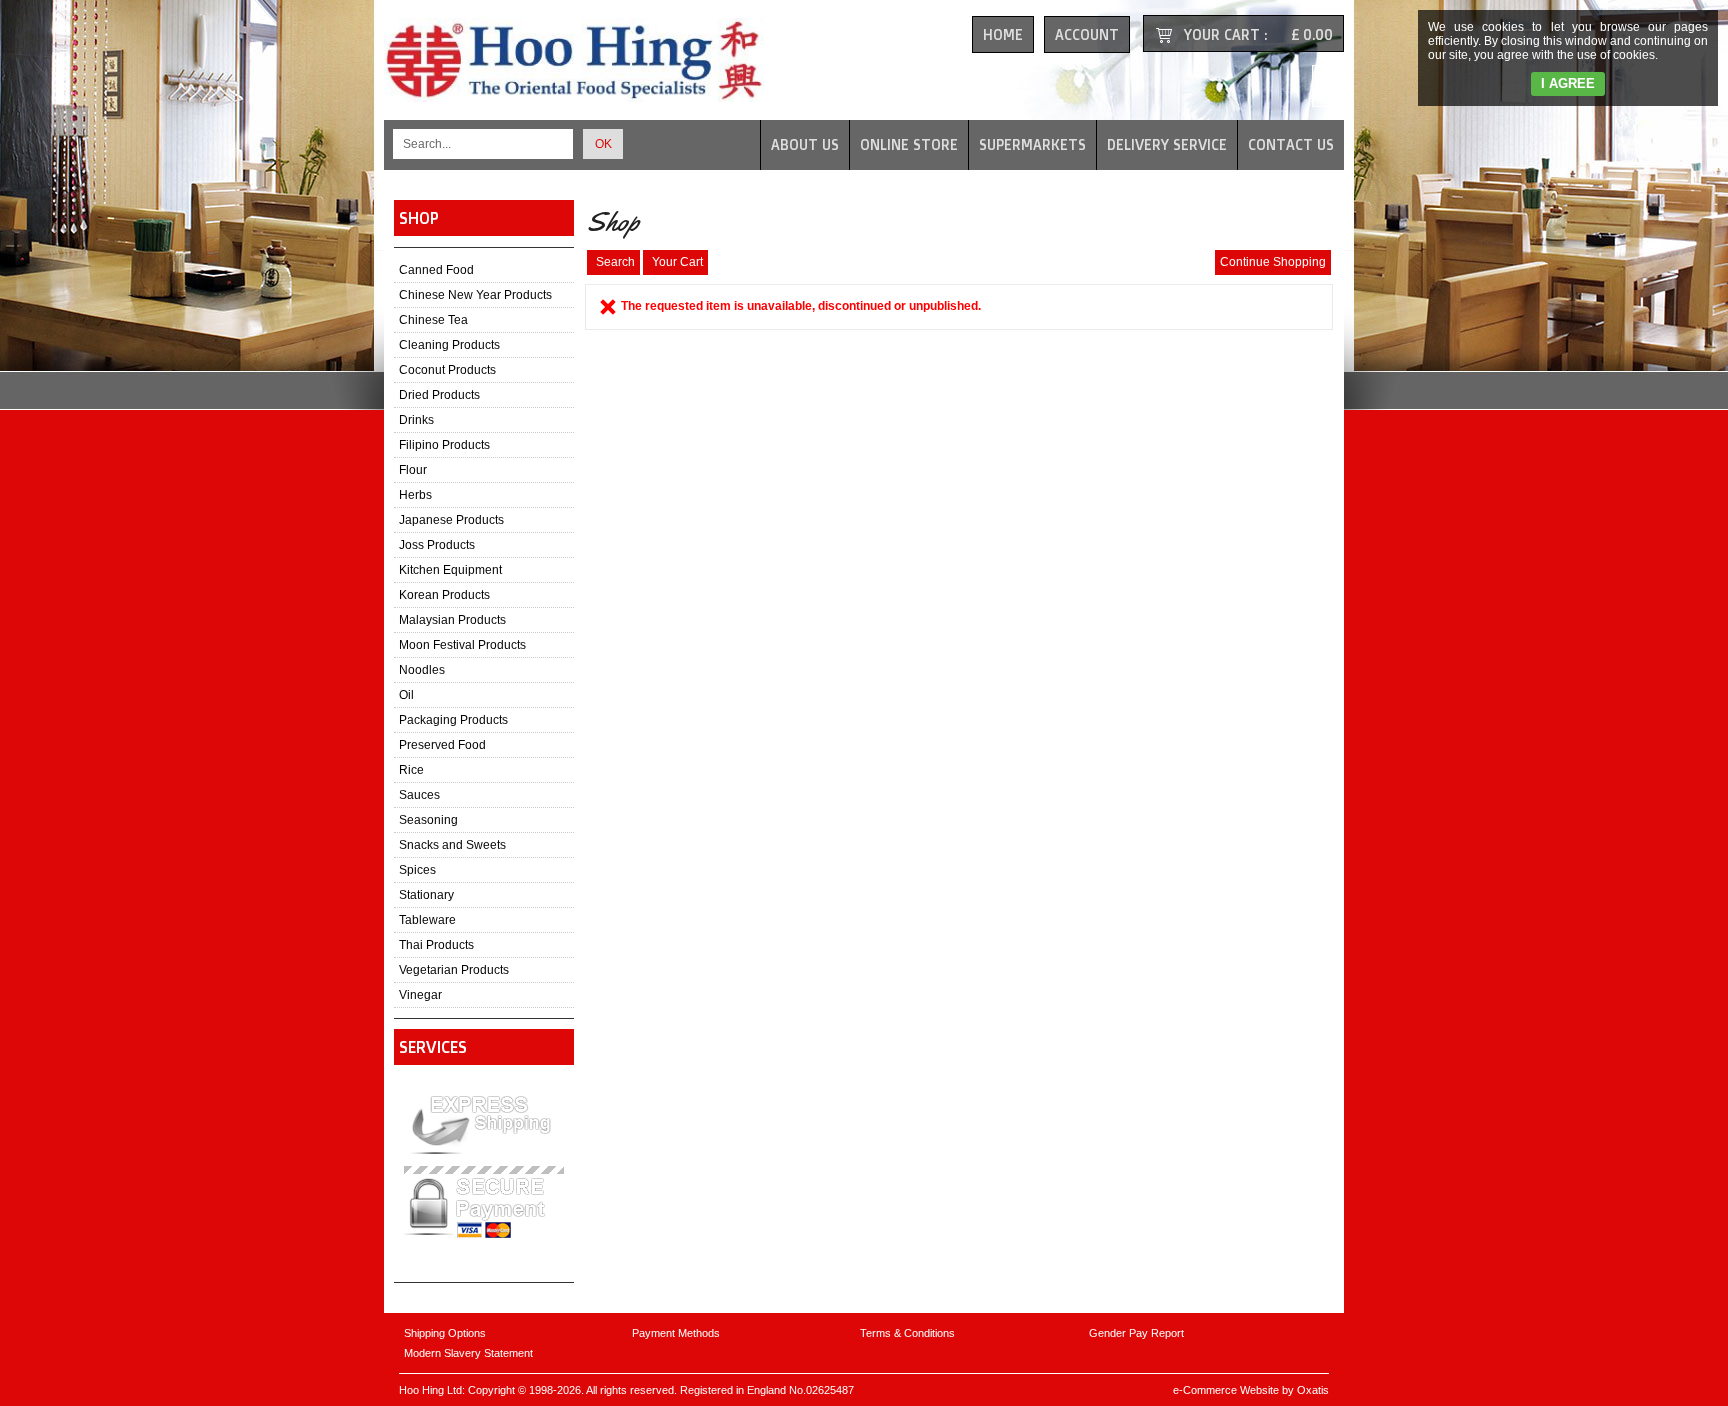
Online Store (909, 144)
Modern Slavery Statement (468, 1353)
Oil (406, 695)
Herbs (415, 495)
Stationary (426, 895)
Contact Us (1291, 144)
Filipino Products (444, 445)
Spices (417, 870)
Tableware (427, 920)
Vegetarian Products (454, 970)
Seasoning (428, 820)
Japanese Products (451, 520)
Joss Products (437, 545)
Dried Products (439, 395)
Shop (419, 218)
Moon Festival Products (462, 645)
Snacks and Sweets (452, 845)
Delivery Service (1167, 144)
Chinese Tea (433, 320)
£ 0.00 (1312, 34)
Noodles (422, 670)
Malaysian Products (452, 620)
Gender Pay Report (1136, 1333)
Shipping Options (445, 1333)
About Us (805, 144)
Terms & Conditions (907, 1333)
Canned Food (436, 270)
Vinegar (420, 995)
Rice (411, 770)
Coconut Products (447, 370)
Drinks (416, 420)
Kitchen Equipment (450, 570)
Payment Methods (676, 1333)
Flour (413, 470)
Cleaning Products (449, 345)
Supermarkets (1032, 144)
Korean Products (444, 595)
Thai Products (436, 945)
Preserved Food (442, 745)
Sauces (419, 795)
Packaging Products (453, 720)
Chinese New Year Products (475, 295)
